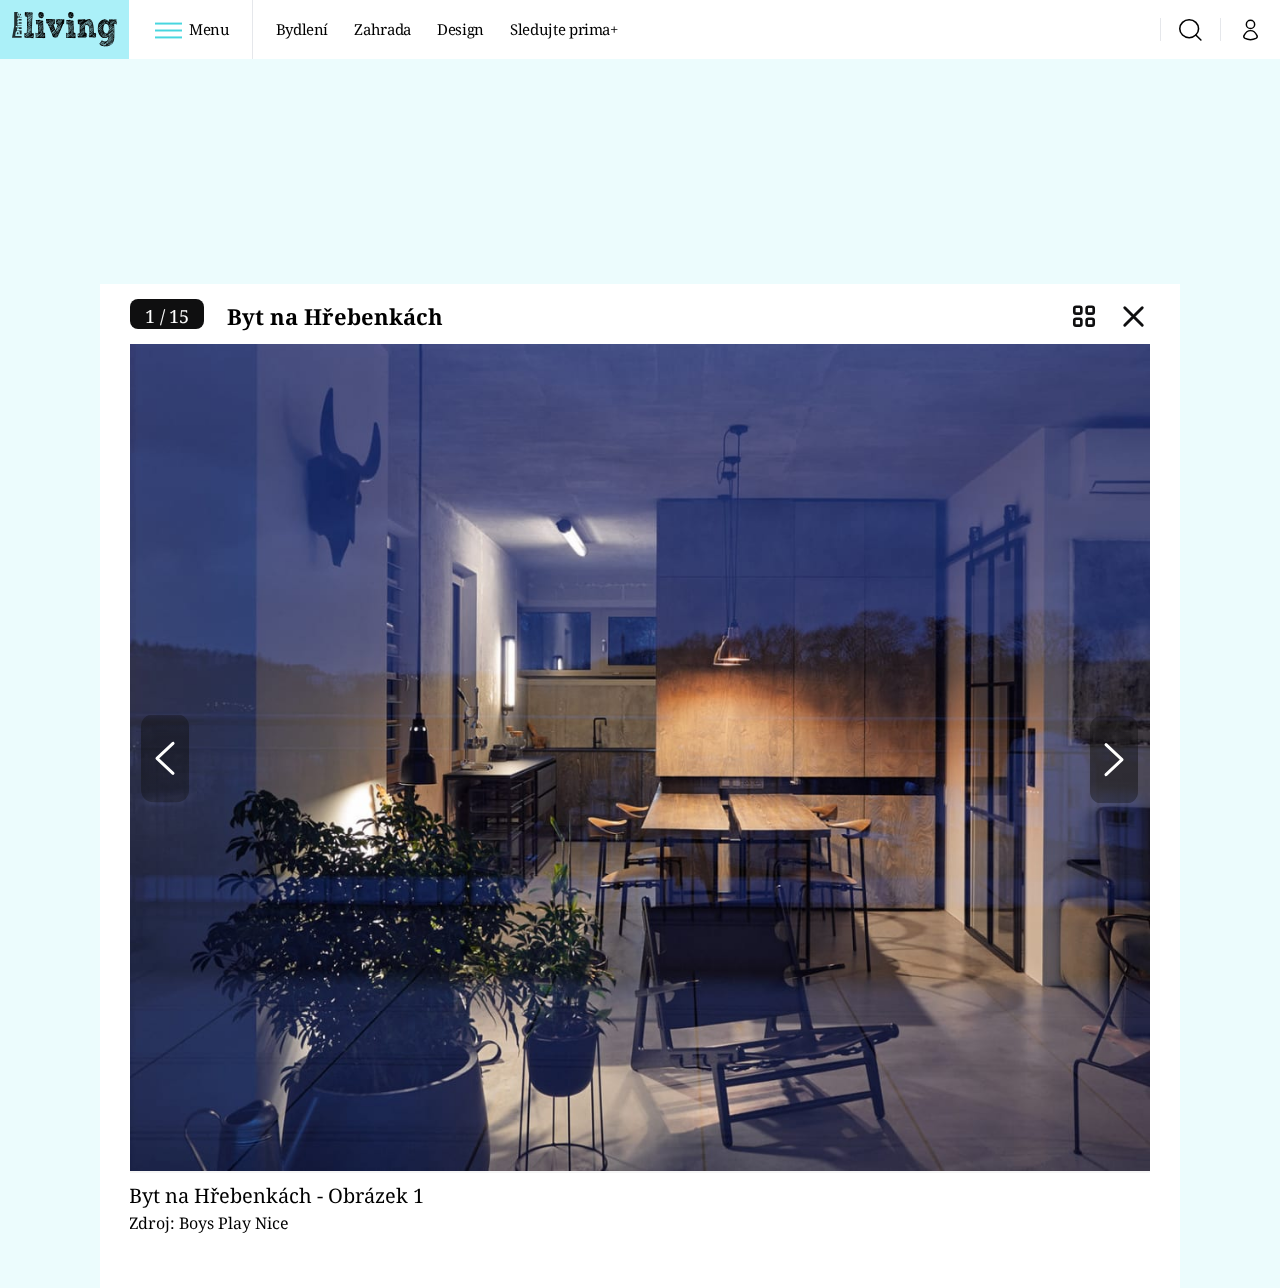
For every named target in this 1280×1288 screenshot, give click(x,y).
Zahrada (382, 29)
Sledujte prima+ (564, 29)
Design (460, 29)
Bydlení (302, 29)
